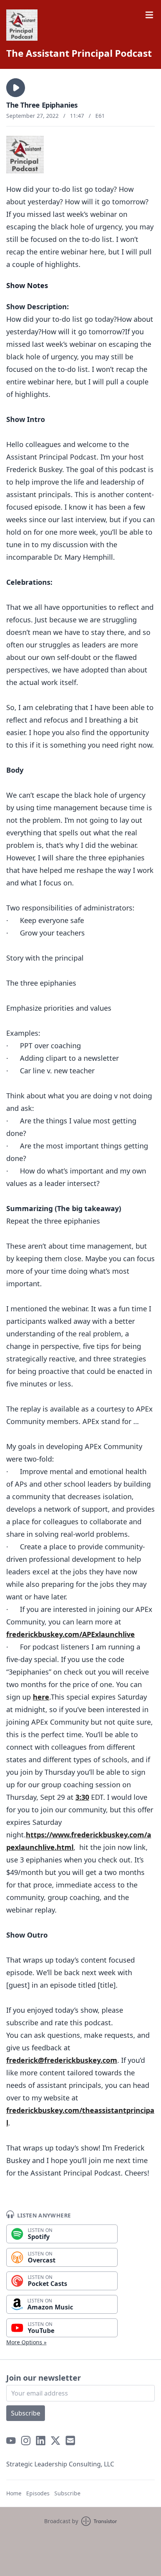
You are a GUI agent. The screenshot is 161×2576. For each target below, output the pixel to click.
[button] (16, 88)
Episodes (38, 2493)
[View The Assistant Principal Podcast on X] (55, 2441)
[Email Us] (70, 2441)
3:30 (82, 1797)
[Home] (22, 25)
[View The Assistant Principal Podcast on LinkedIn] (41, 2441)
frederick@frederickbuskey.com (62, 2060)
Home (14, 2493)
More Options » (26, 2342)
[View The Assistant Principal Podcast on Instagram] (26, 2441)
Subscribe (26, 2413)
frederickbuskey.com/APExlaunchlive (71, 1634)
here (41, 1697)
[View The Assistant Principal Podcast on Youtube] (11, 2441)
